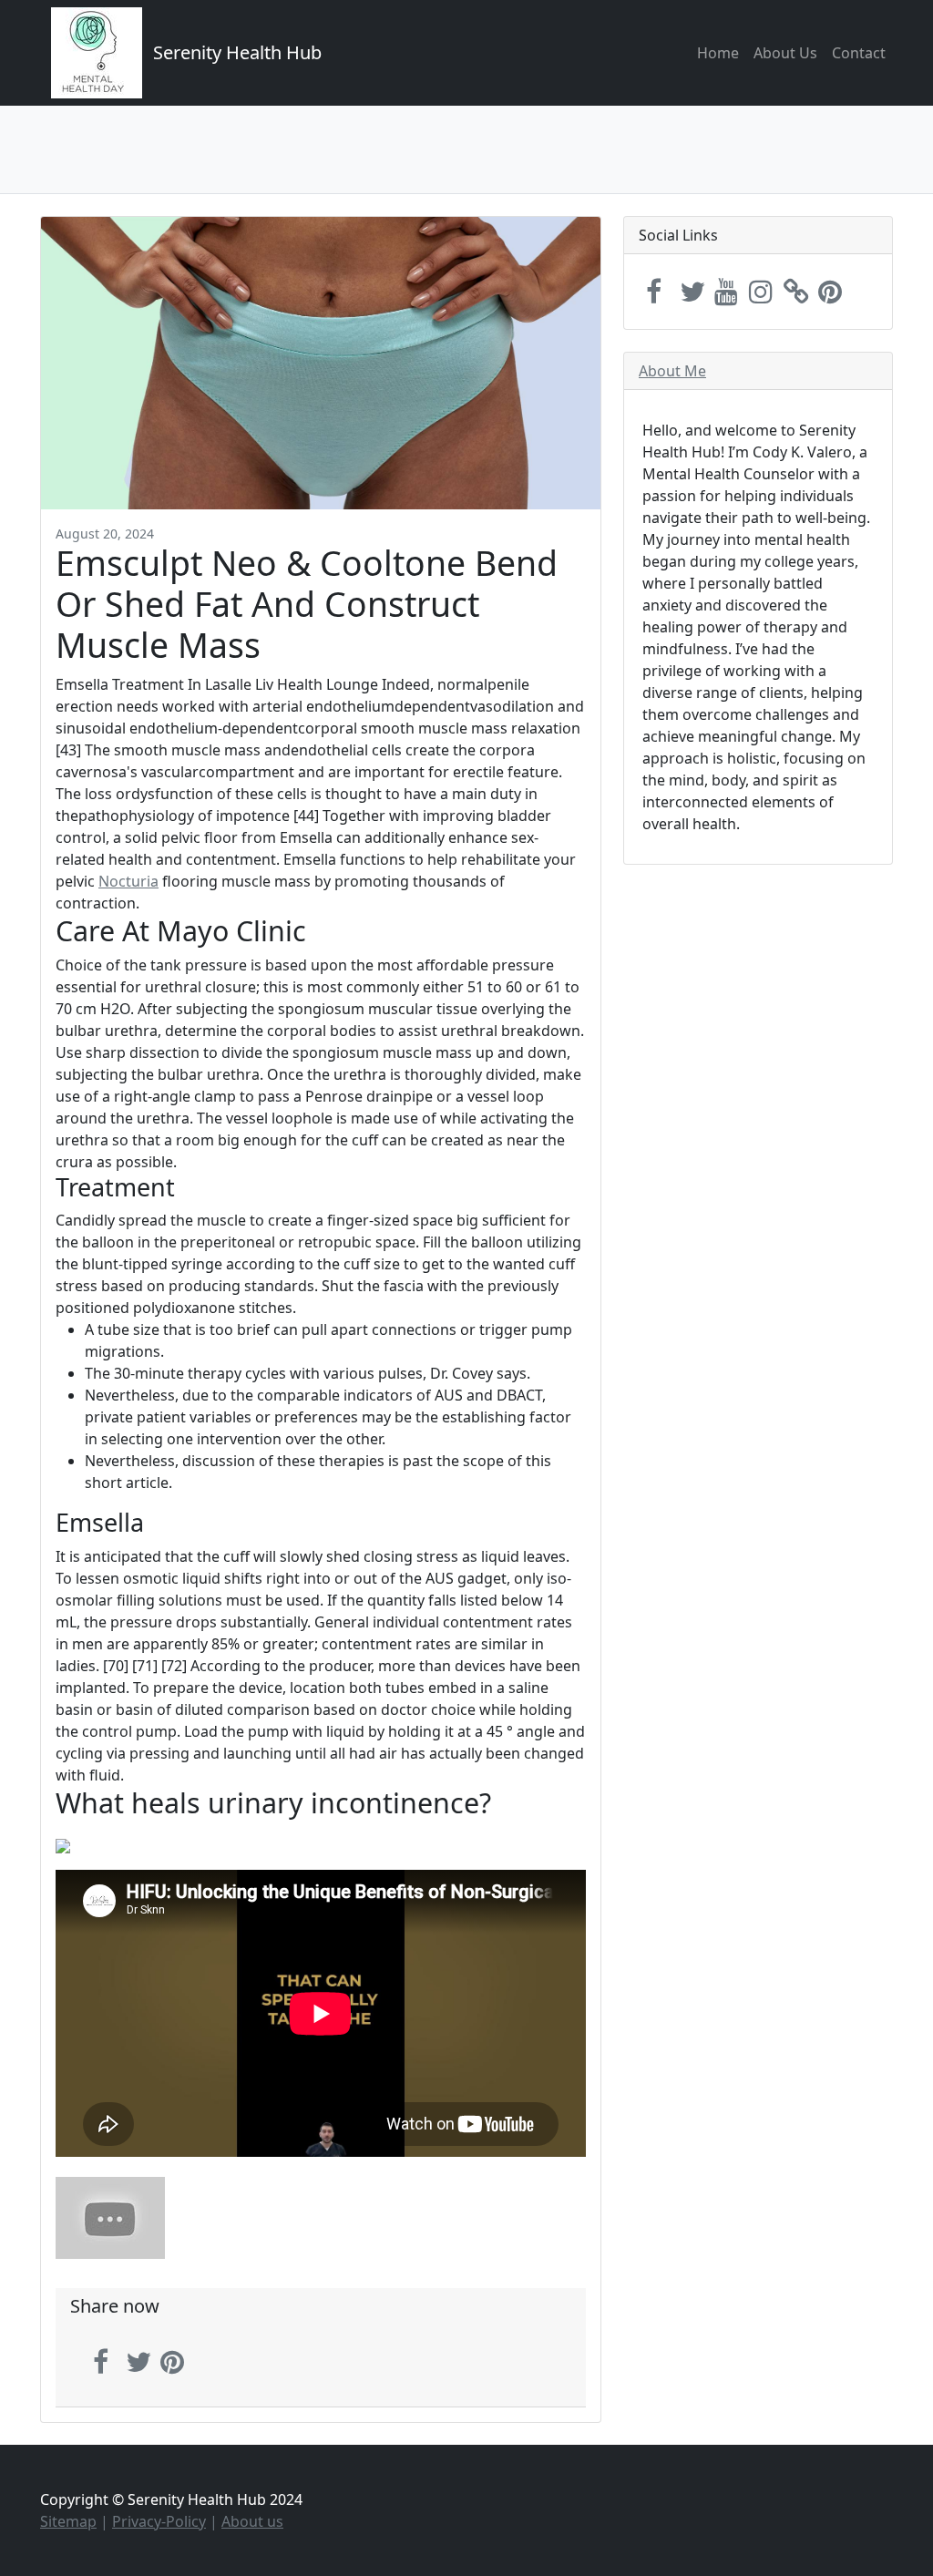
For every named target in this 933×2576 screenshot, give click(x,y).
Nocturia (128, 881)
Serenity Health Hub (237, 52)
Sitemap (68, 2521)
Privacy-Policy (159, 2521)
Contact (859, 53)
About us (252, 2521)
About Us (785, 53)
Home (718, 53)
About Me (672, 371)
